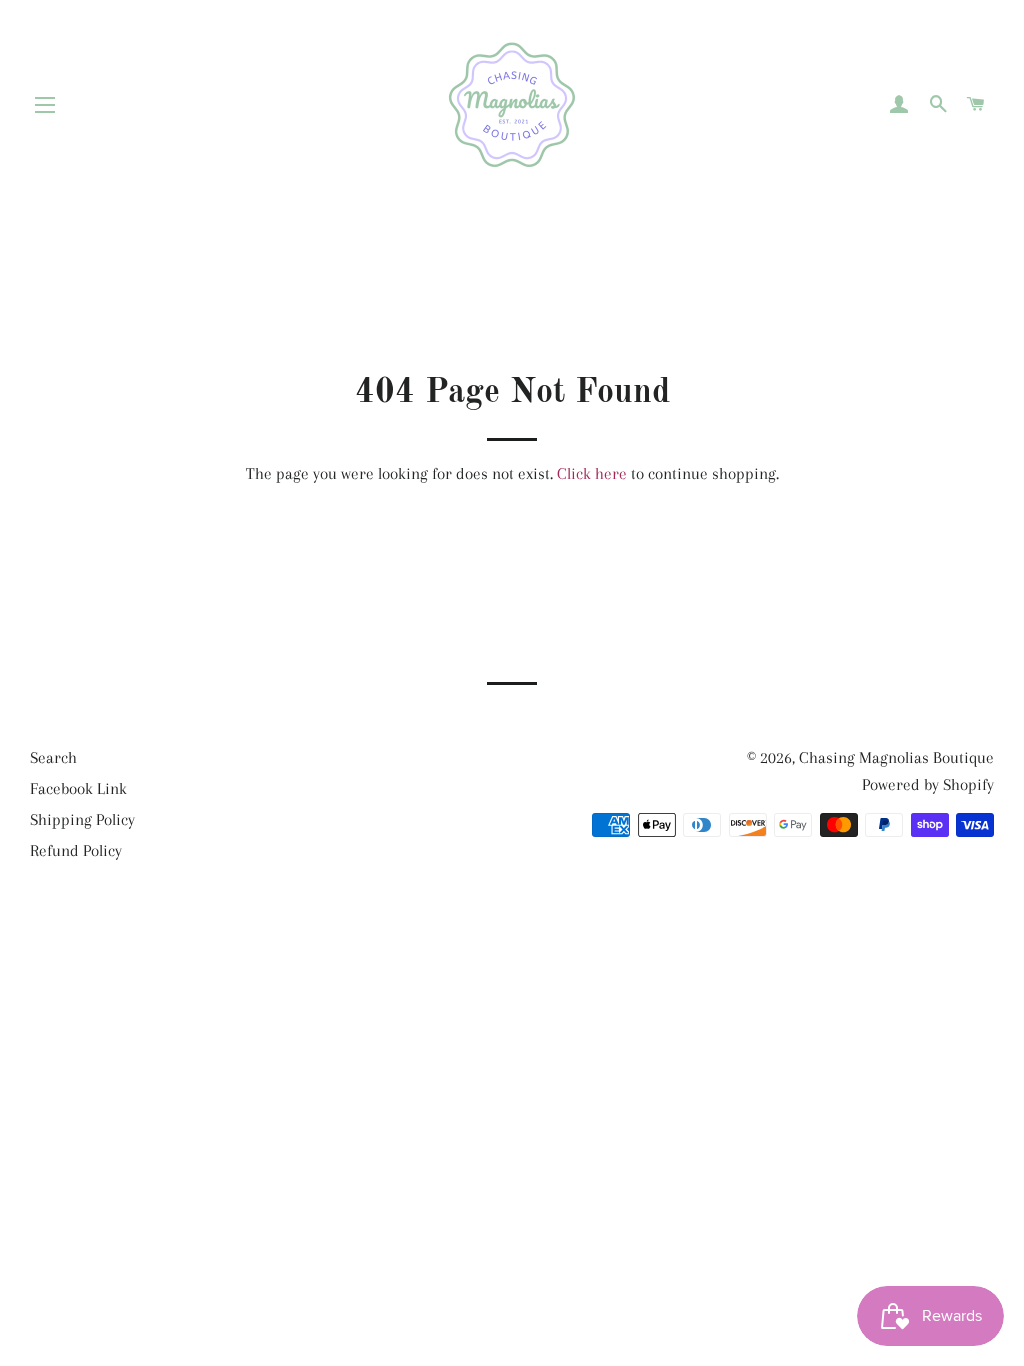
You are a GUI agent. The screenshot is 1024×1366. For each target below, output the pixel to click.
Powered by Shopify (928, 784)
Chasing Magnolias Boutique (896, 757)
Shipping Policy (82, 819)
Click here (592, 473)
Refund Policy (76, 850)
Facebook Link (78, 788)
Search (53, 757)
